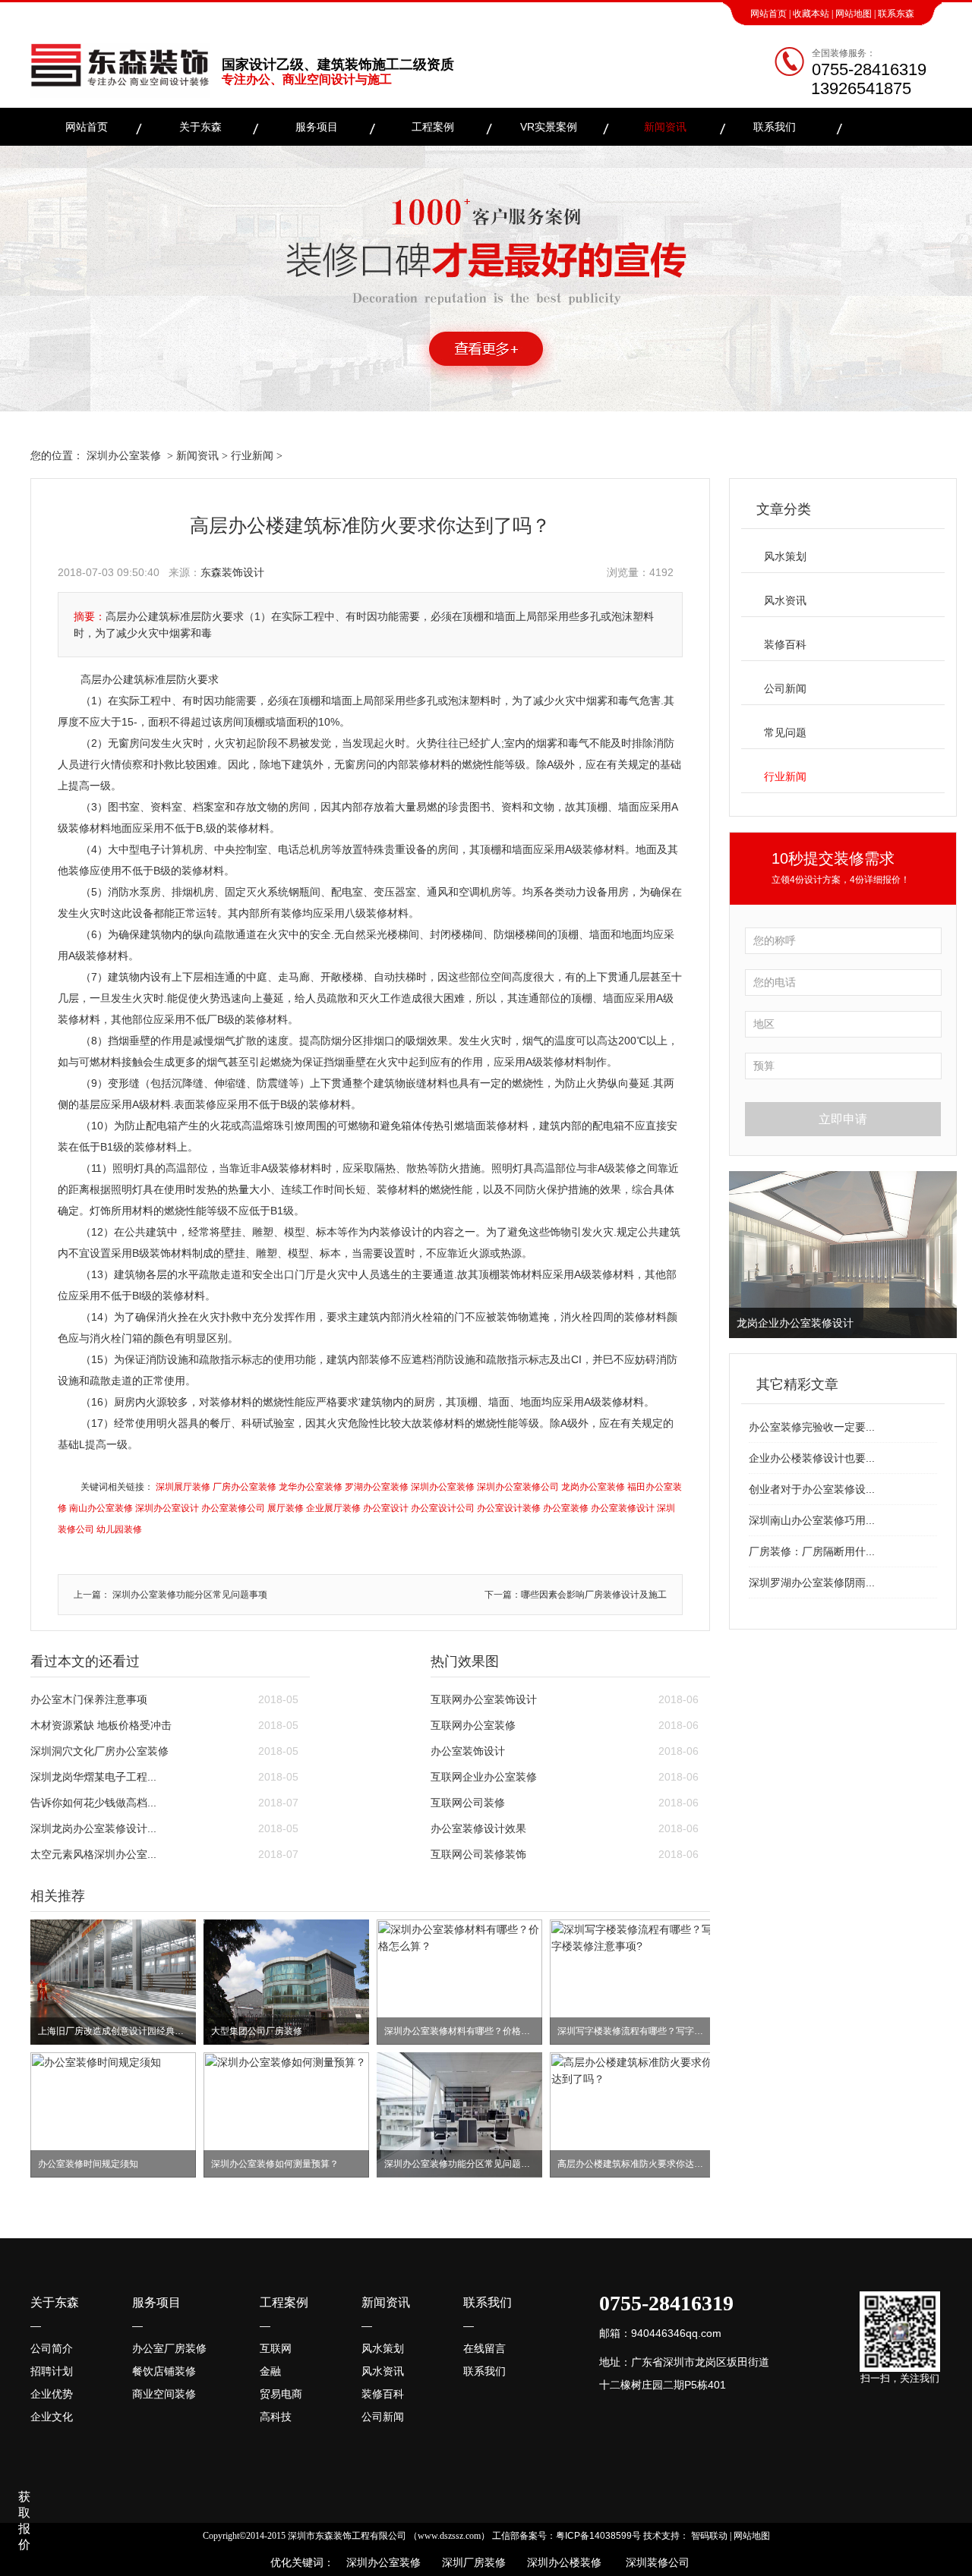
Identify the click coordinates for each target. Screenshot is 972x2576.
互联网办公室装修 (473, 1725)
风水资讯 (785, 600)
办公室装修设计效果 (478, 1828)
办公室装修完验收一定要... (812, 1427)
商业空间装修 (164, 2394)
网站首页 (768, 14)
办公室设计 (386, 1508)
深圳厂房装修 (469, 2562)
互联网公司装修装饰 (478, 1854)
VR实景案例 (549, 127)
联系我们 (775, 127)
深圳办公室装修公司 (518, 1487)
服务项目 (317, 127)
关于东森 (200, 127)
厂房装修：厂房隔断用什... (812, 1551)
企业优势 (52, 2394)
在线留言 (484, 2348)
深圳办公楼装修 (561, 2562)
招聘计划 (52, 2371)
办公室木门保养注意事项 (89, 1699)
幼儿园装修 (119, 1529)
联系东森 (896, 14)
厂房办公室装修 (245, 1487)
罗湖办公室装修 (377, 1487)
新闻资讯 (665, 127)
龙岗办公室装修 (593, 1487)
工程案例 (433, 127)
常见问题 (785, 732)
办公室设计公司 (443, 1508)
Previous (743, 1255)
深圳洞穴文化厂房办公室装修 (99, 1751)
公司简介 (52, 2348)
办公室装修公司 (233, 1508)
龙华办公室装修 (311, 1487)
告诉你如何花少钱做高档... (93, 1803)
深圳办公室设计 (167, 1508)
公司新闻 (785, 688)
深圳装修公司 (655, 2562)
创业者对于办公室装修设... (812, 1489)
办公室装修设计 (623, 1508)
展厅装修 (286, 1508)
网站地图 (854, 14)
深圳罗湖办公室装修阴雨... (812, 1582)
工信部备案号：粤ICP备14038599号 (566, 2536)
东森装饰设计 (232, 572)
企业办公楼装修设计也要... (812, 1458)
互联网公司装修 (468, 1803)
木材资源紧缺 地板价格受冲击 (101, 1725)
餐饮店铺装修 (164, 2371)
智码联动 (709, 2536)
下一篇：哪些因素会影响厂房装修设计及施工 (576, 1595)
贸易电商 (281, 2394)
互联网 (276, 2348)
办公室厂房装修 (169, 2348)
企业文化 (52, 2417)
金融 (270, 2371)
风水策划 (785, 556)
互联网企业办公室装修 (484, 1777)
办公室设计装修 (509, 1508)
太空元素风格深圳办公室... (93, 1854)
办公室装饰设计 (468, 1751)
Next (942, 1255)
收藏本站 (811, 14)
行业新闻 (252, 455)
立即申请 (843, 1119)
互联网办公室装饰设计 (484, 1699)
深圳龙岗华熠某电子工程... (93, 1777)
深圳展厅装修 (183, 1487)
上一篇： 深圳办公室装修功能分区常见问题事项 (170, 1595)
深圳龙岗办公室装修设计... (93, 1828)
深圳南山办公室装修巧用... (812, 1520)
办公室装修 (566, 1508)
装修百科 (785, 644)
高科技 (276, 2417)
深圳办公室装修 (124, 455)
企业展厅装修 (333, 1508)
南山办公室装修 (101, 1508)
